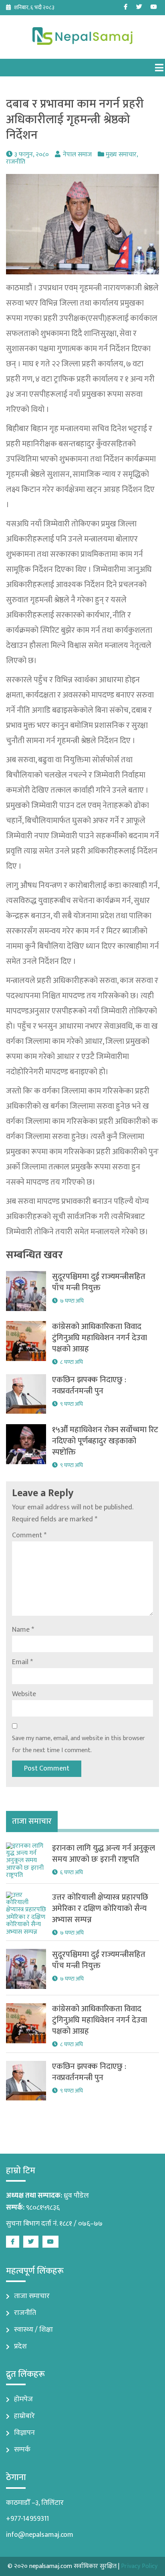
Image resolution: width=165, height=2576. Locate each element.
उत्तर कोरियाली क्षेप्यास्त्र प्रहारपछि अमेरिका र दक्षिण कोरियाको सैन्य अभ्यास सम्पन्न (100, 1909)
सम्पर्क (22, 2450)
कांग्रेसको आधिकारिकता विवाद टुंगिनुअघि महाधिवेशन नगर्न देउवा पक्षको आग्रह (100, 1338)
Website (24, 1694)
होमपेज (23, 2399)
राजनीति (16, 162)
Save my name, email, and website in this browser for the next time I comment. (78, 1744)
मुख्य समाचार (121, 155)
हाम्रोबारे (24, 2416)
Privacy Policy (139, 2566)
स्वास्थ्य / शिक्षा (33, 2330)
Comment (29, 1535)
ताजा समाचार (32, 2296)
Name (23, 1630)
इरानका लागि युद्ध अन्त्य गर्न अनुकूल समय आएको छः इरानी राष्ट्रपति (104, 1854)
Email (22, 1662)
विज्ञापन (24, 2433)
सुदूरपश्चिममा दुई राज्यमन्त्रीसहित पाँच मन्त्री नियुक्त (99, 1282)
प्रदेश (20, 2346)
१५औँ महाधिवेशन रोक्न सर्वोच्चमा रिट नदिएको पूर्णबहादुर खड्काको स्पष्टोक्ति (105, 1441)
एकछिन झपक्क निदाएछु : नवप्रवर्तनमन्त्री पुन (89, 1385)
